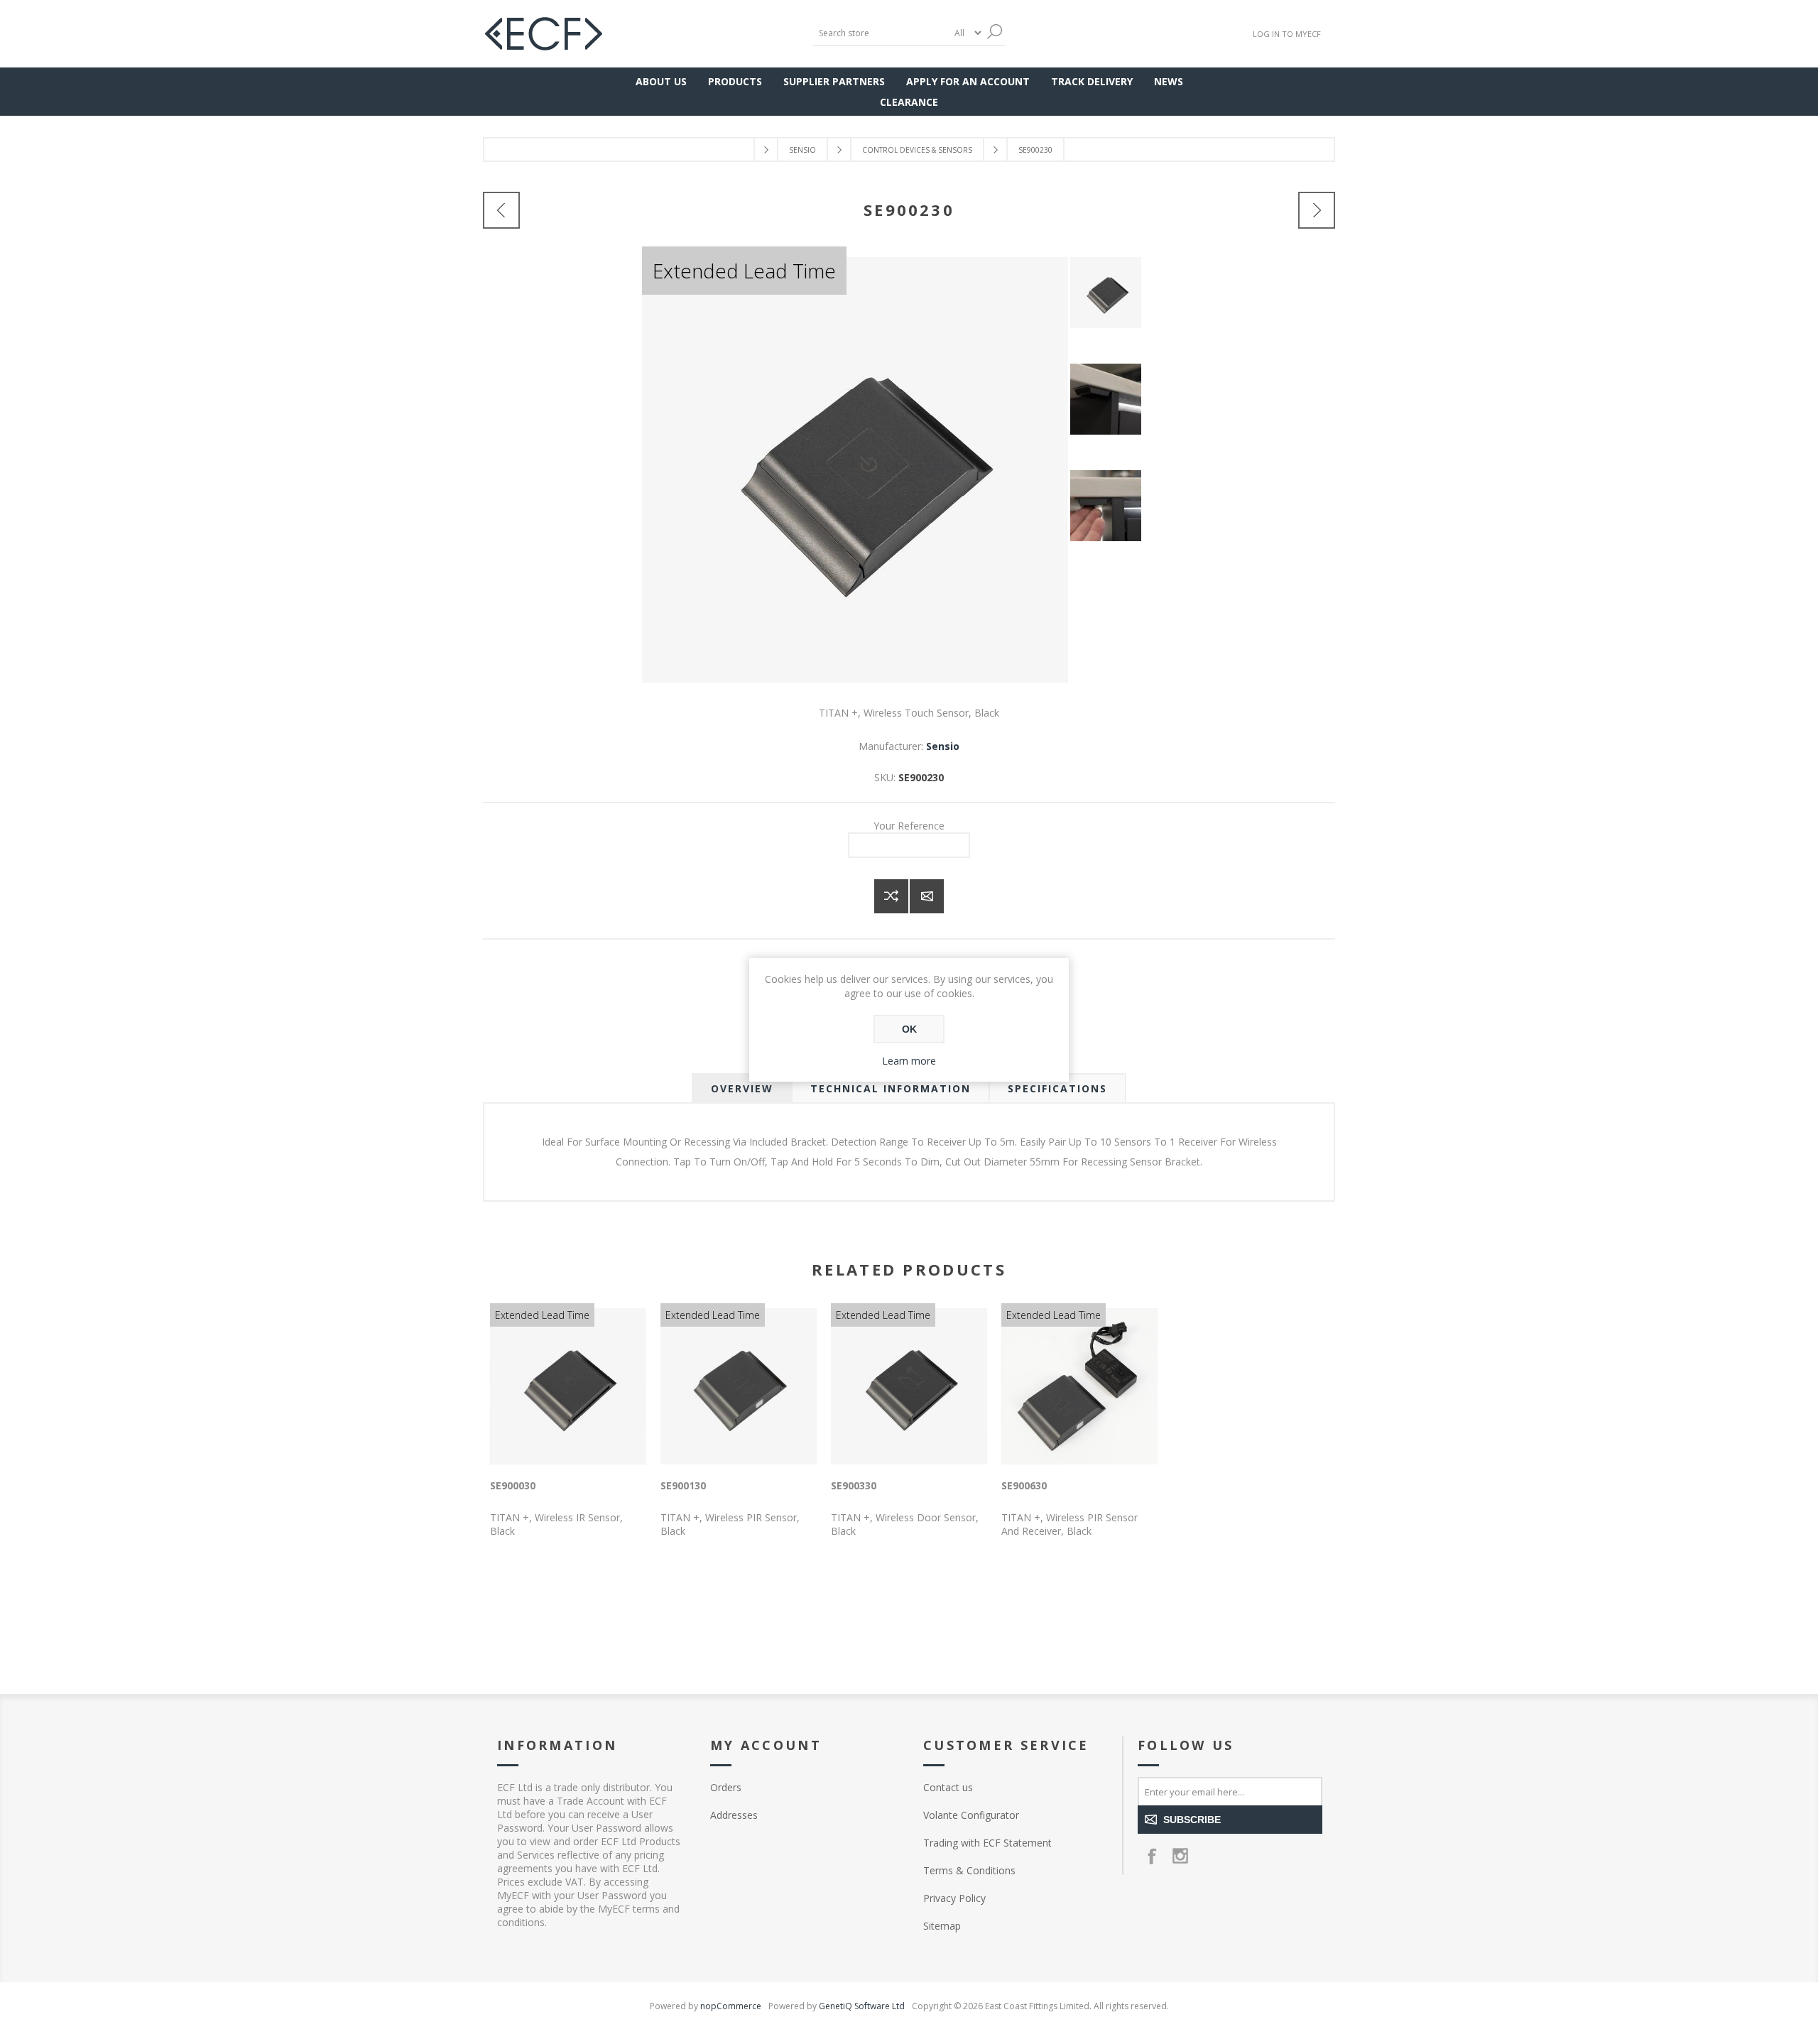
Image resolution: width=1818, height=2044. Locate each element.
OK (909, 1029)
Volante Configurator (971, 1815)
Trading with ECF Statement (987, 1843)
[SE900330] (1317, 210)
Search (994, 32)
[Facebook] (1152, 1856)
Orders (726, 1787)
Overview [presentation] (742, 1088)
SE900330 (854, 1485)
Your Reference (909, 826)
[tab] (742, 1088)
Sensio (943, 746)
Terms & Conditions (969, 1870)
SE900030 (513, 1485)
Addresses (734, 1815)
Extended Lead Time (744, 271)
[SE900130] (501, 210)
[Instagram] (1180, 1856)
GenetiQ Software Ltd (862, 2006)
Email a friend (927, 896)
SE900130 (683, 1485)
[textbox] (881, 33)
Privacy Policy (954, 1898)
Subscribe (1192, 1820)
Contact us (948, 1787)
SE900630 (1024, 1485)
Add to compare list (891, 896)
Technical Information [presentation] (891, 1088)
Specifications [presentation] (1057, 1088)
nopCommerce (731, 2006)
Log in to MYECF (1287, 34)
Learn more (909, 1061)
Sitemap (942, 1926)
